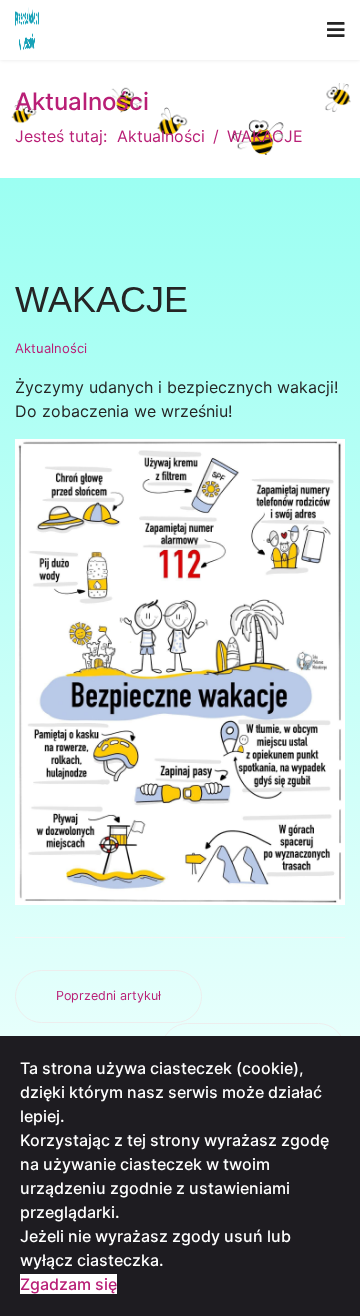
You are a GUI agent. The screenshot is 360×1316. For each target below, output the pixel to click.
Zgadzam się (68, 1284)
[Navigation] (336, 30)
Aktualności (51, 348)
